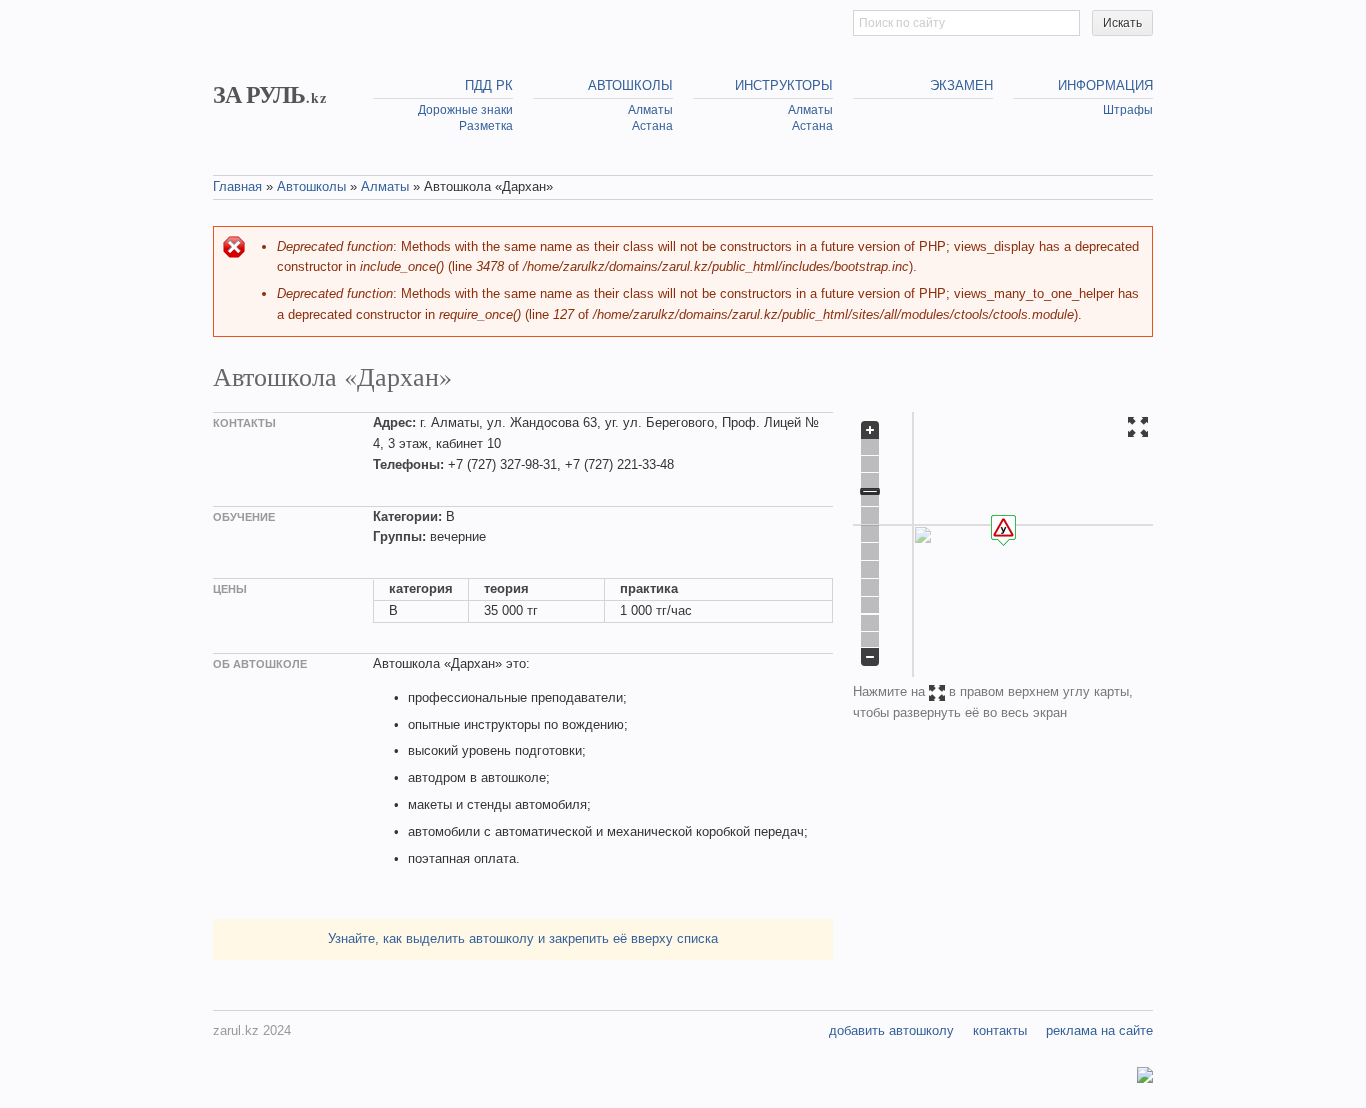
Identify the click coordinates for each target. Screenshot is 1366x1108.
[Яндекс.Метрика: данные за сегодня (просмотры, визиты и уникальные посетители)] (1145, 1077)
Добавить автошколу (891, 1030)
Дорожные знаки (465, 110)
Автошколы (630, 85)
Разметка (486, 126)
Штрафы (1128, 110)
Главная (237, 186)
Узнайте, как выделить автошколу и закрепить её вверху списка (523, 938)
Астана (652, 126)
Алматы (650, 110)
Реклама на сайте (1099, 1030)
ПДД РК (489, 85)
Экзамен (961, 85)
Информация (1105, 85)
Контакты (1000, 1030)
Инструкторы (784, 85)
